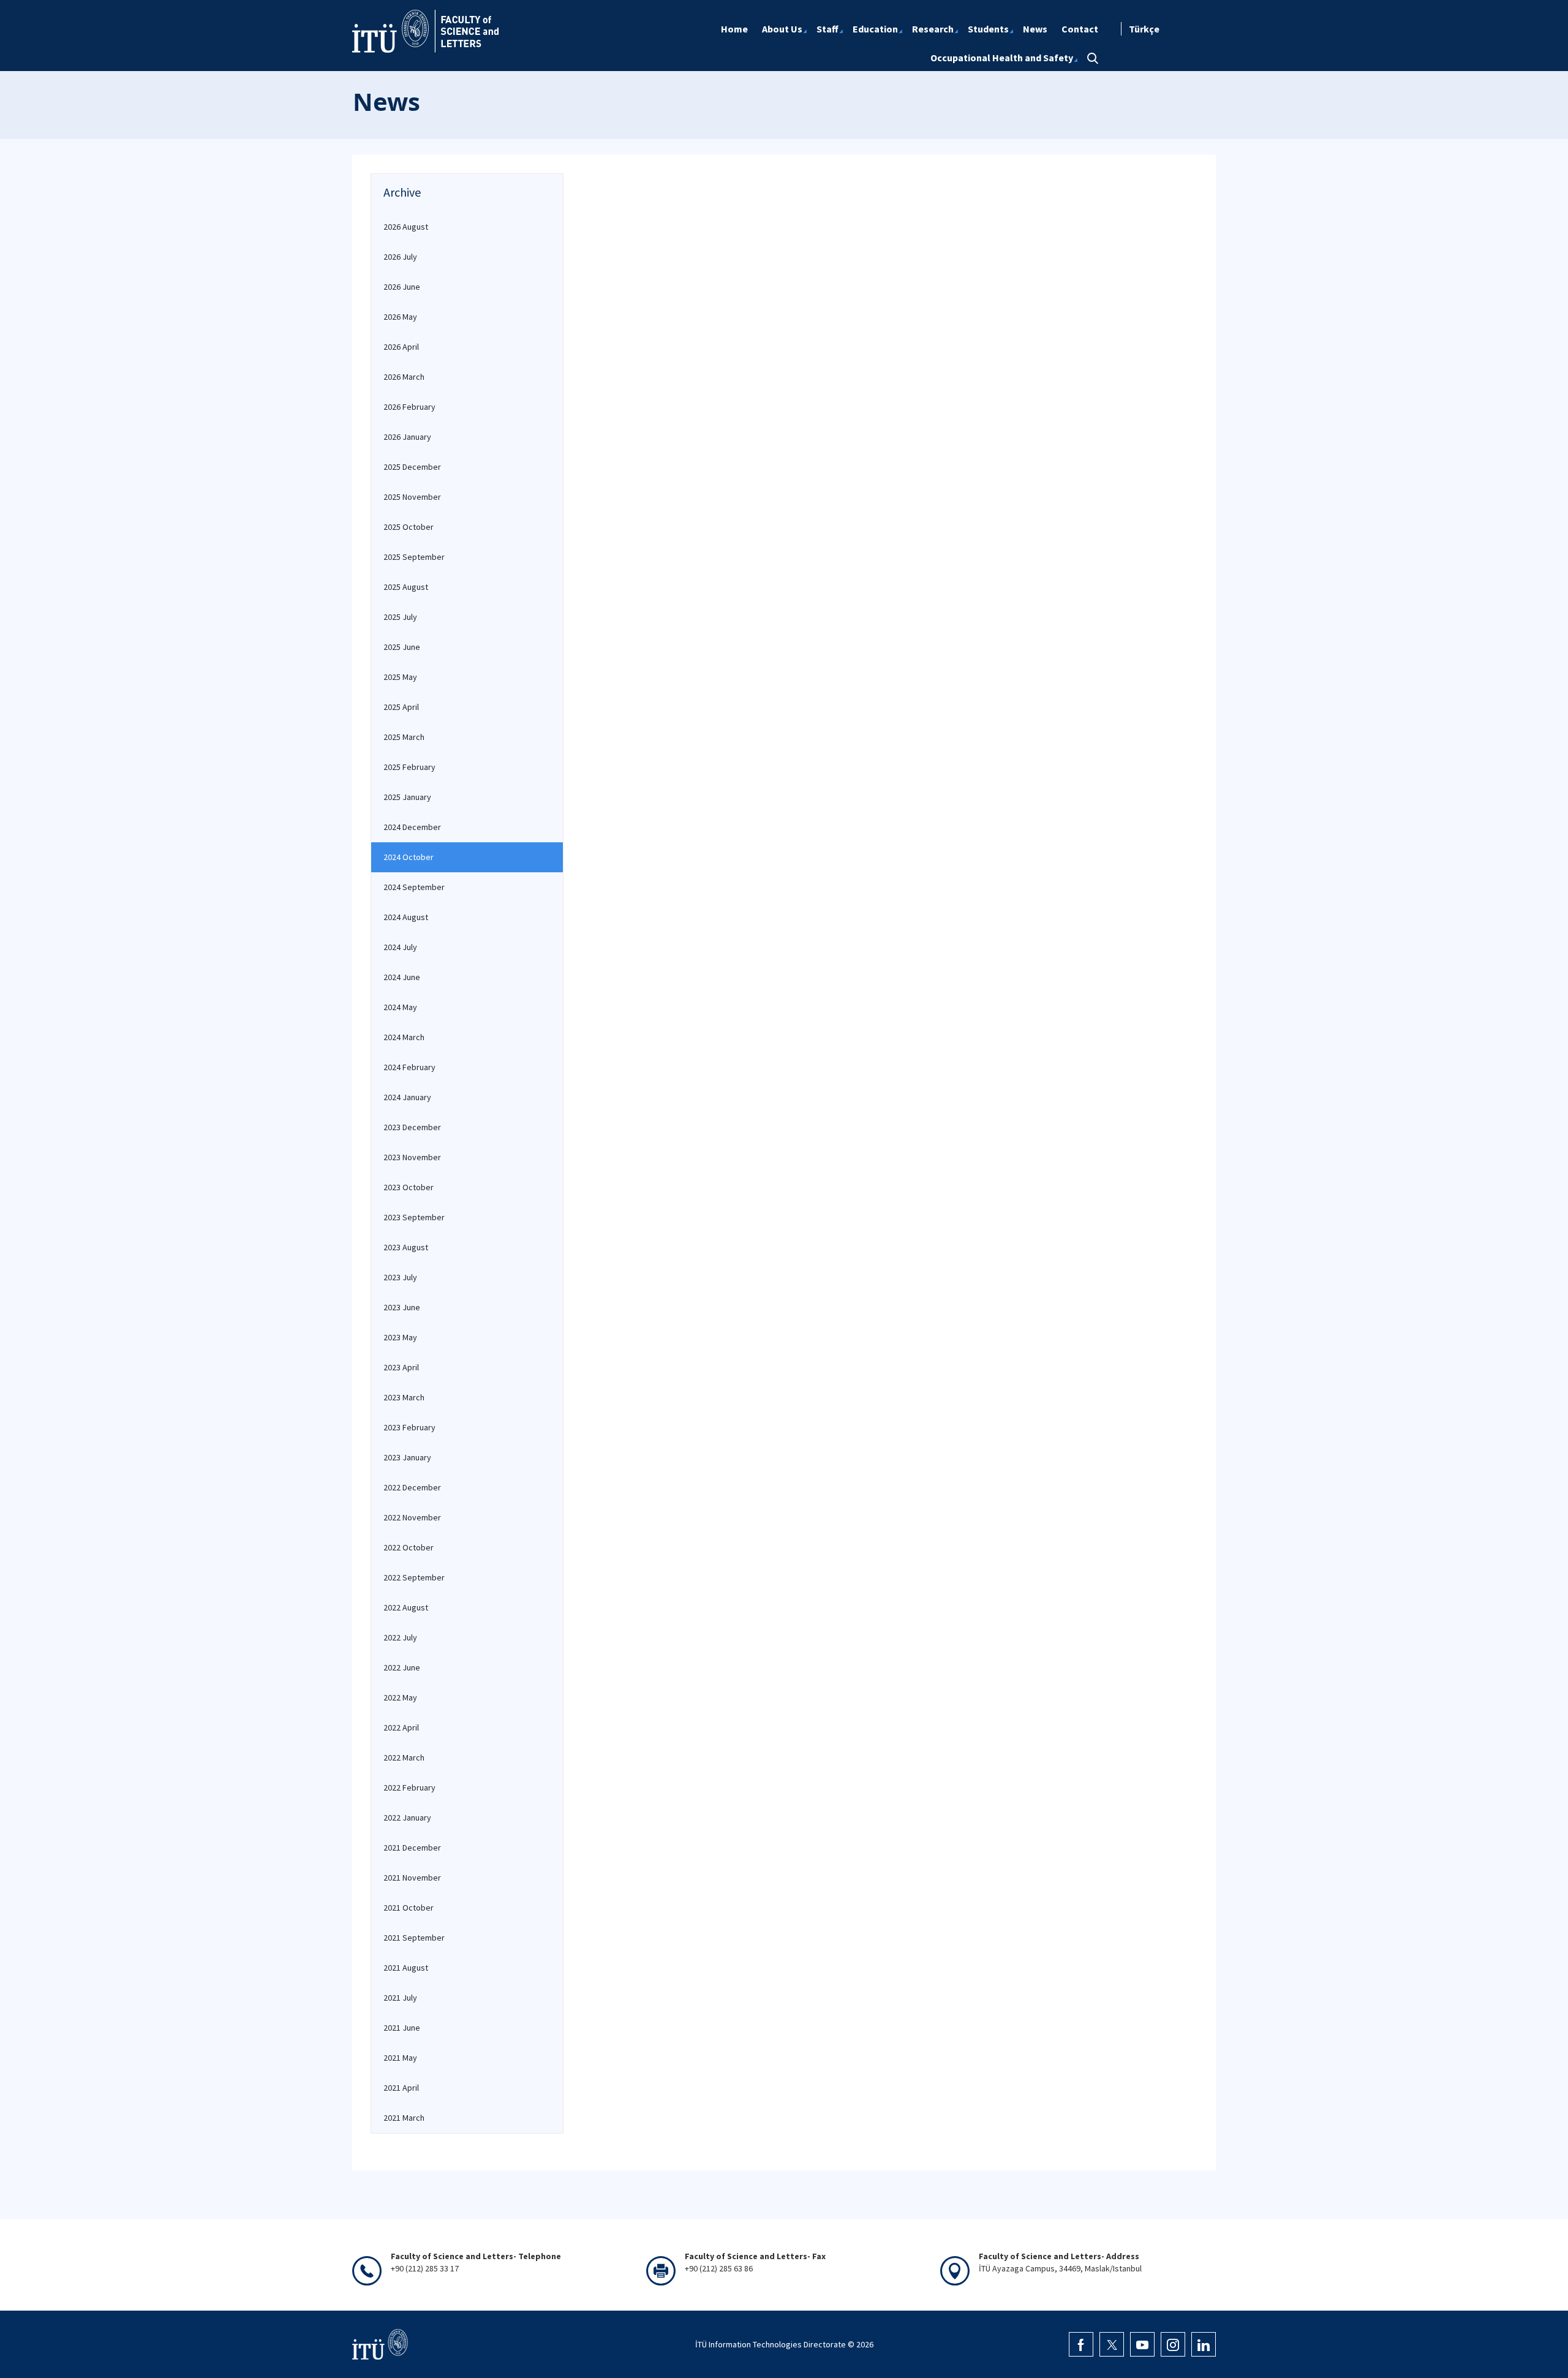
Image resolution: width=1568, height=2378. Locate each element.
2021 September (414, 1938)
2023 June (402, 1307)
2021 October (409, 1908)
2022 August (406, 1607)
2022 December (412, 1487)
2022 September (414, 1577)
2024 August (406, 917)
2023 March (404, 1397)
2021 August (406, 1968)
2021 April (401, 2088)
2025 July (400, 617)
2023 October (409, 1187)
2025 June (402, 647)
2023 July (400, 1277)
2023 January (407, 1457)
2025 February (409, 767)
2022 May (400, 1697)
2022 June (402, 1667)
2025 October (409, 527)
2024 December (412, 827)
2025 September (414, 557)
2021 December (412, 1848)
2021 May (400, 2058)
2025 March (404, 737)
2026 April (401, 347)
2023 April (401, 1367)
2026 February (409, 407)
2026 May (400, 317)
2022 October (409, 1547)
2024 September (414, 887)
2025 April (401, 707)
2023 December (412, 1127)
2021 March (404, 2118)
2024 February (409, 1067)
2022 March (404, 1757)
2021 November (412, 1878)
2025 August (406, 587)
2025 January (407, 797)
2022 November (412, 1517)
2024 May (400, 1007)
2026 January (407, 437)
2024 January (407, 1097)
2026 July (400, 257)
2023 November (412, 1157)
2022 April (401, 1727)
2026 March (404, 377)
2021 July (400, 1998)
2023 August (406, 1247)
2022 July (400, 1637)
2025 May (400, 677)
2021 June (402, 2028)
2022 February (409, 1787)
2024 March (404, 1037)
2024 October (409, 857)
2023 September (414, 1217)
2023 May (400, 1337)
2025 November (412, 497)
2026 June (402, 287)
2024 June (402, 977)
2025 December (412, 467)
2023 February (409, 1427)
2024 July (400, 947)
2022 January (407, 1817)
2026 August (406, 227)
